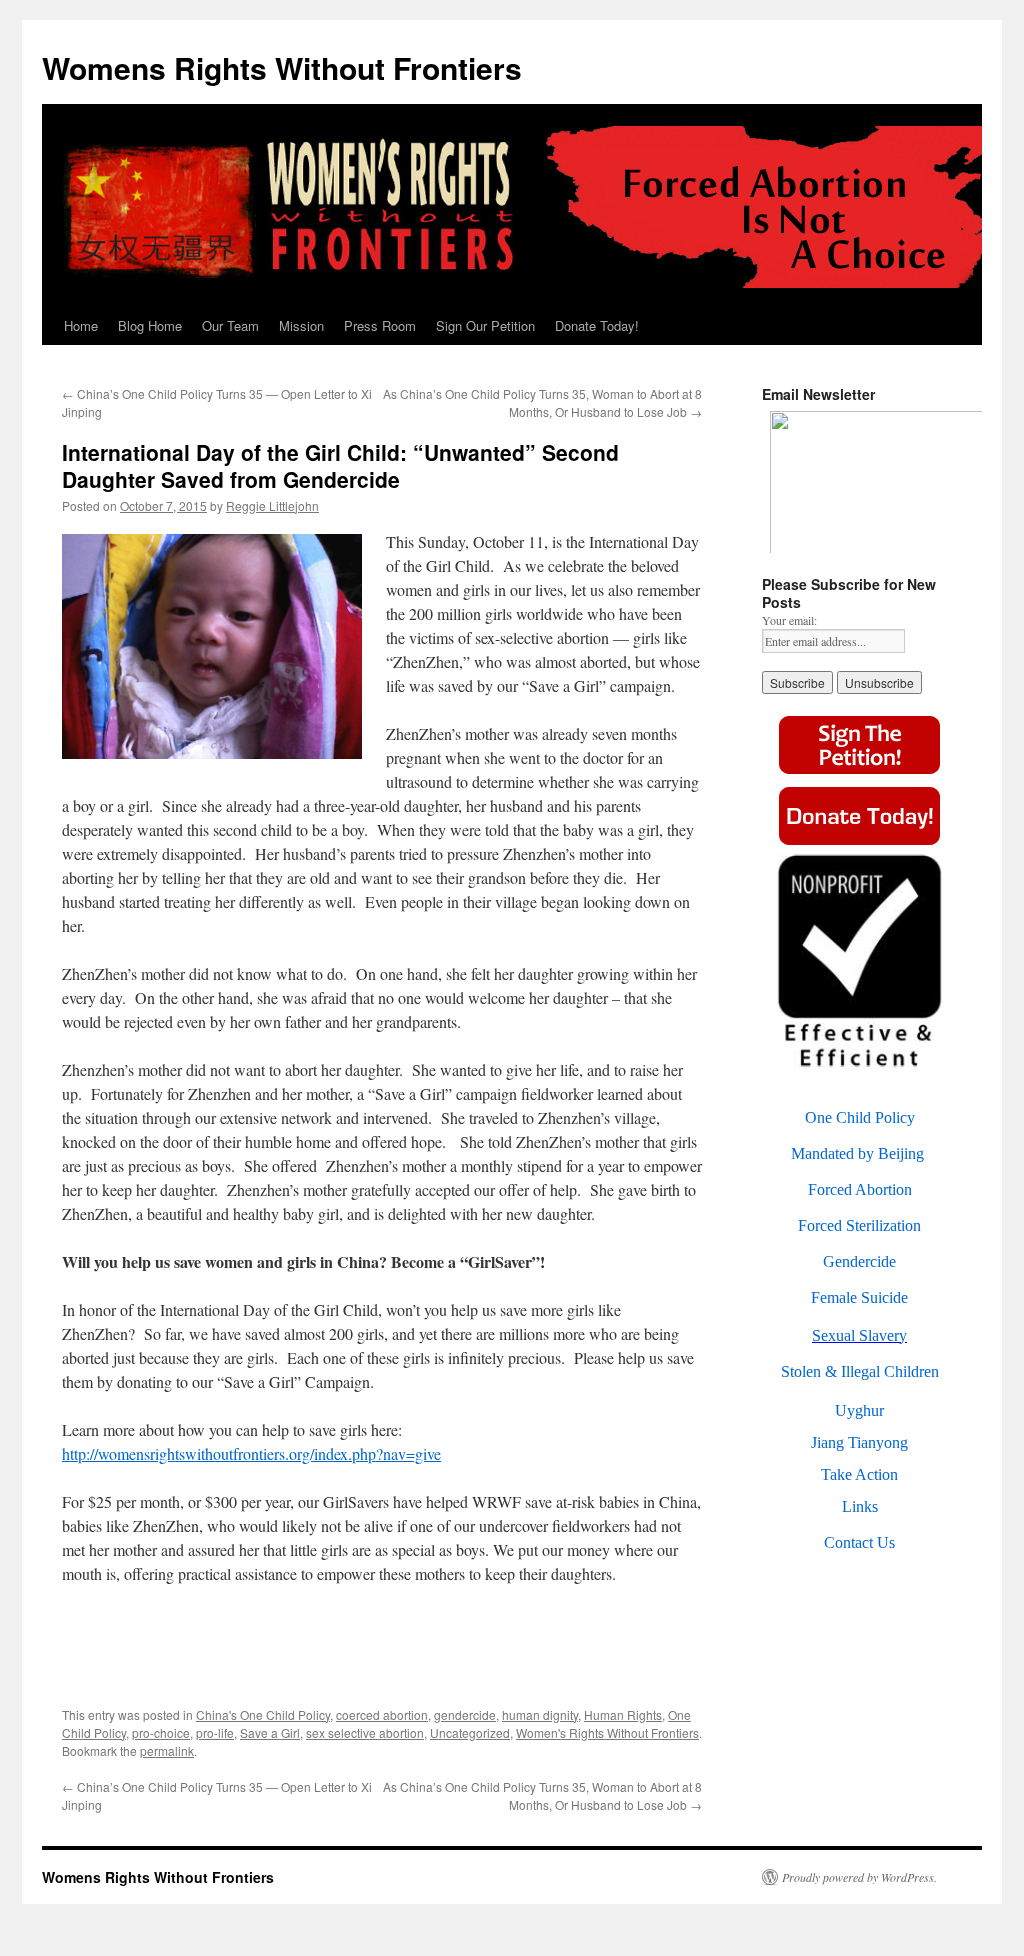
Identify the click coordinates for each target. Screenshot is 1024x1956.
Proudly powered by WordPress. (859, 1877)
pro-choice (161, 1732)
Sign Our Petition (485, 325)
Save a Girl (270, 1732)
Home (81, 325)
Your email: (789, 620)
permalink (167, 1750)
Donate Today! (597, 325)
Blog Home (150, 325)
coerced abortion (382, 1714)
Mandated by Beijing (857, 1153)
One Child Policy (860, 1117)
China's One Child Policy (263, 1714)
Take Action (859, 1474)
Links (860, 1506)
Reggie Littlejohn (272, 505)
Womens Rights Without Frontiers (282, 67)
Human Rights (623, 1714)
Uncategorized (470, 1732)
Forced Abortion (860, 1189)
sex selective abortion (365, 1732)
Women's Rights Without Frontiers (607, 1732)
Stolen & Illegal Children (860, 1371)
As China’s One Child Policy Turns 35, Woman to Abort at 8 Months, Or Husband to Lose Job (542, 402)
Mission (301, 325)
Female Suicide (859, 1297)
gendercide (465, 1714)
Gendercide (859, 1261)
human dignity (540, 1714)
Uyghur (859, 1410)
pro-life (215, 1732)
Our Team (230, 325)
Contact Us (859, 1542)
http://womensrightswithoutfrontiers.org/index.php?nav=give (251, 1453)
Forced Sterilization (859, 1225)
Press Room (380, 325)
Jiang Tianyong (859, 1442)
